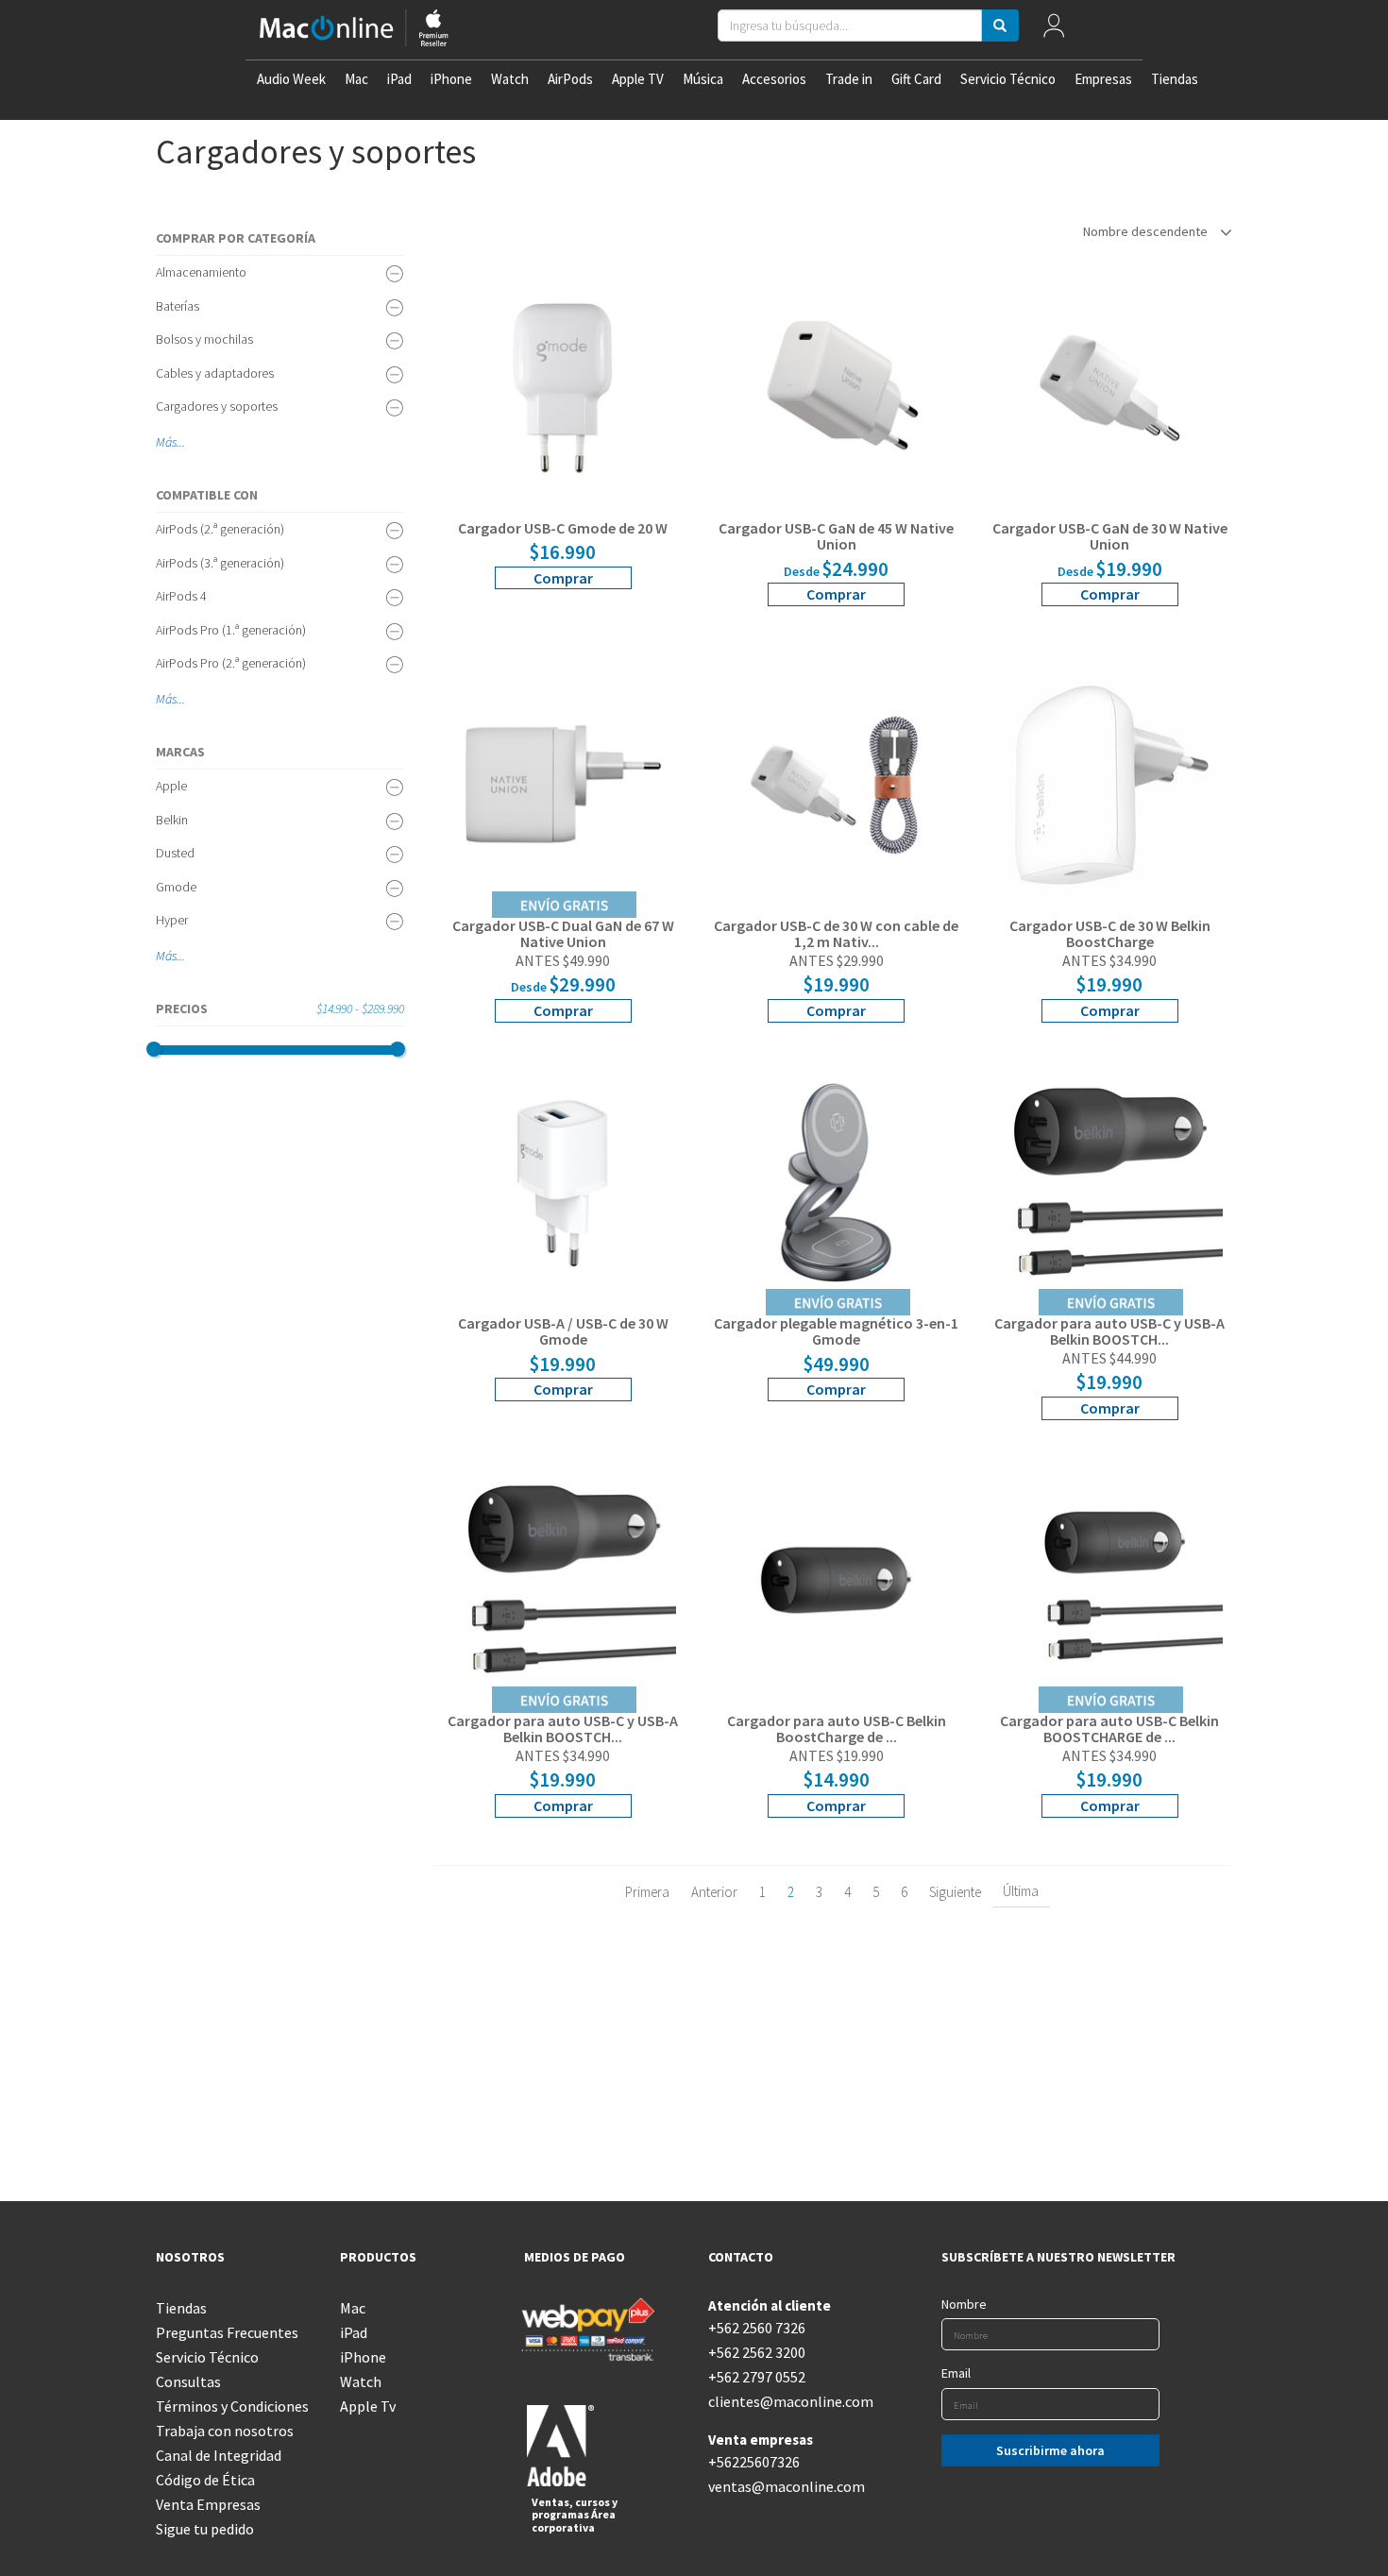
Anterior (714, 1892)
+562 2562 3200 (757, 2352)
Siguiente (955, 1892)
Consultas (188, 2381)
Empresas (1103, 79)
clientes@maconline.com (786, 2401)
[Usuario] (1053, 30)
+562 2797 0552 (757, 2377)
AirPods (570, 79)
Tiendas (1175, 79)
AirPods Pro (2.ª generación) (231, 663)
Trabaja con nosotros (225, 2431)
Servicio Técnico (1008, 79)
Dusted (175, 853)
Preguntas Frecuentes (227, 2332)
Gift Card (916, 79)
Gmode (176, 887)
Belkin (172, 820)
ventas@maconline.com (786, 2486)
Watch (510, 79)
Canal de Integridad (219, 2455)
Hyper (172, 920)
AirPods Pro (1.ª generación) (231, 630)
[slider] (154, 1049)
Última (1021, 1891)
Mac (356, 79)
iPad (399, 79)
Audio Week (291, 79)
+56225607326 (754, 2462)
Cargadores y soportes (217, 406)
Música (703, 79)
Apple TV (638, 79)
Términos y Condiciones (232, 2406)
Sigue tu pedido (205, 2529)
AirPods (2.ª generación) (220, 529)
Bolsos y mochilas (204, 339)
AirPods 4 (181, 596)
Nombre (964, 2304)
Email (956, 2373)
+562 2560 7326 (757, 2328)
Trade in (849, 79)
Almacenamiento (201, 272)
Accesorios (774, 79)
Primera (647, 1892)
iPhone (451, 79)
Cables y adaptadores (215, 373)
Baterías (178, 306)
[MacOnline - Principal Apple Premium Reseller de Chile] (354, 30)
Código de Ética (205, 2480)
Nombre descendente (1147, 231)
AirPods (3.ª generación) (220, 563)
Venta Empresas (208, 2504)
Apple (171, 786)
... (181, 442)
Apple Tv (368, 2406)
